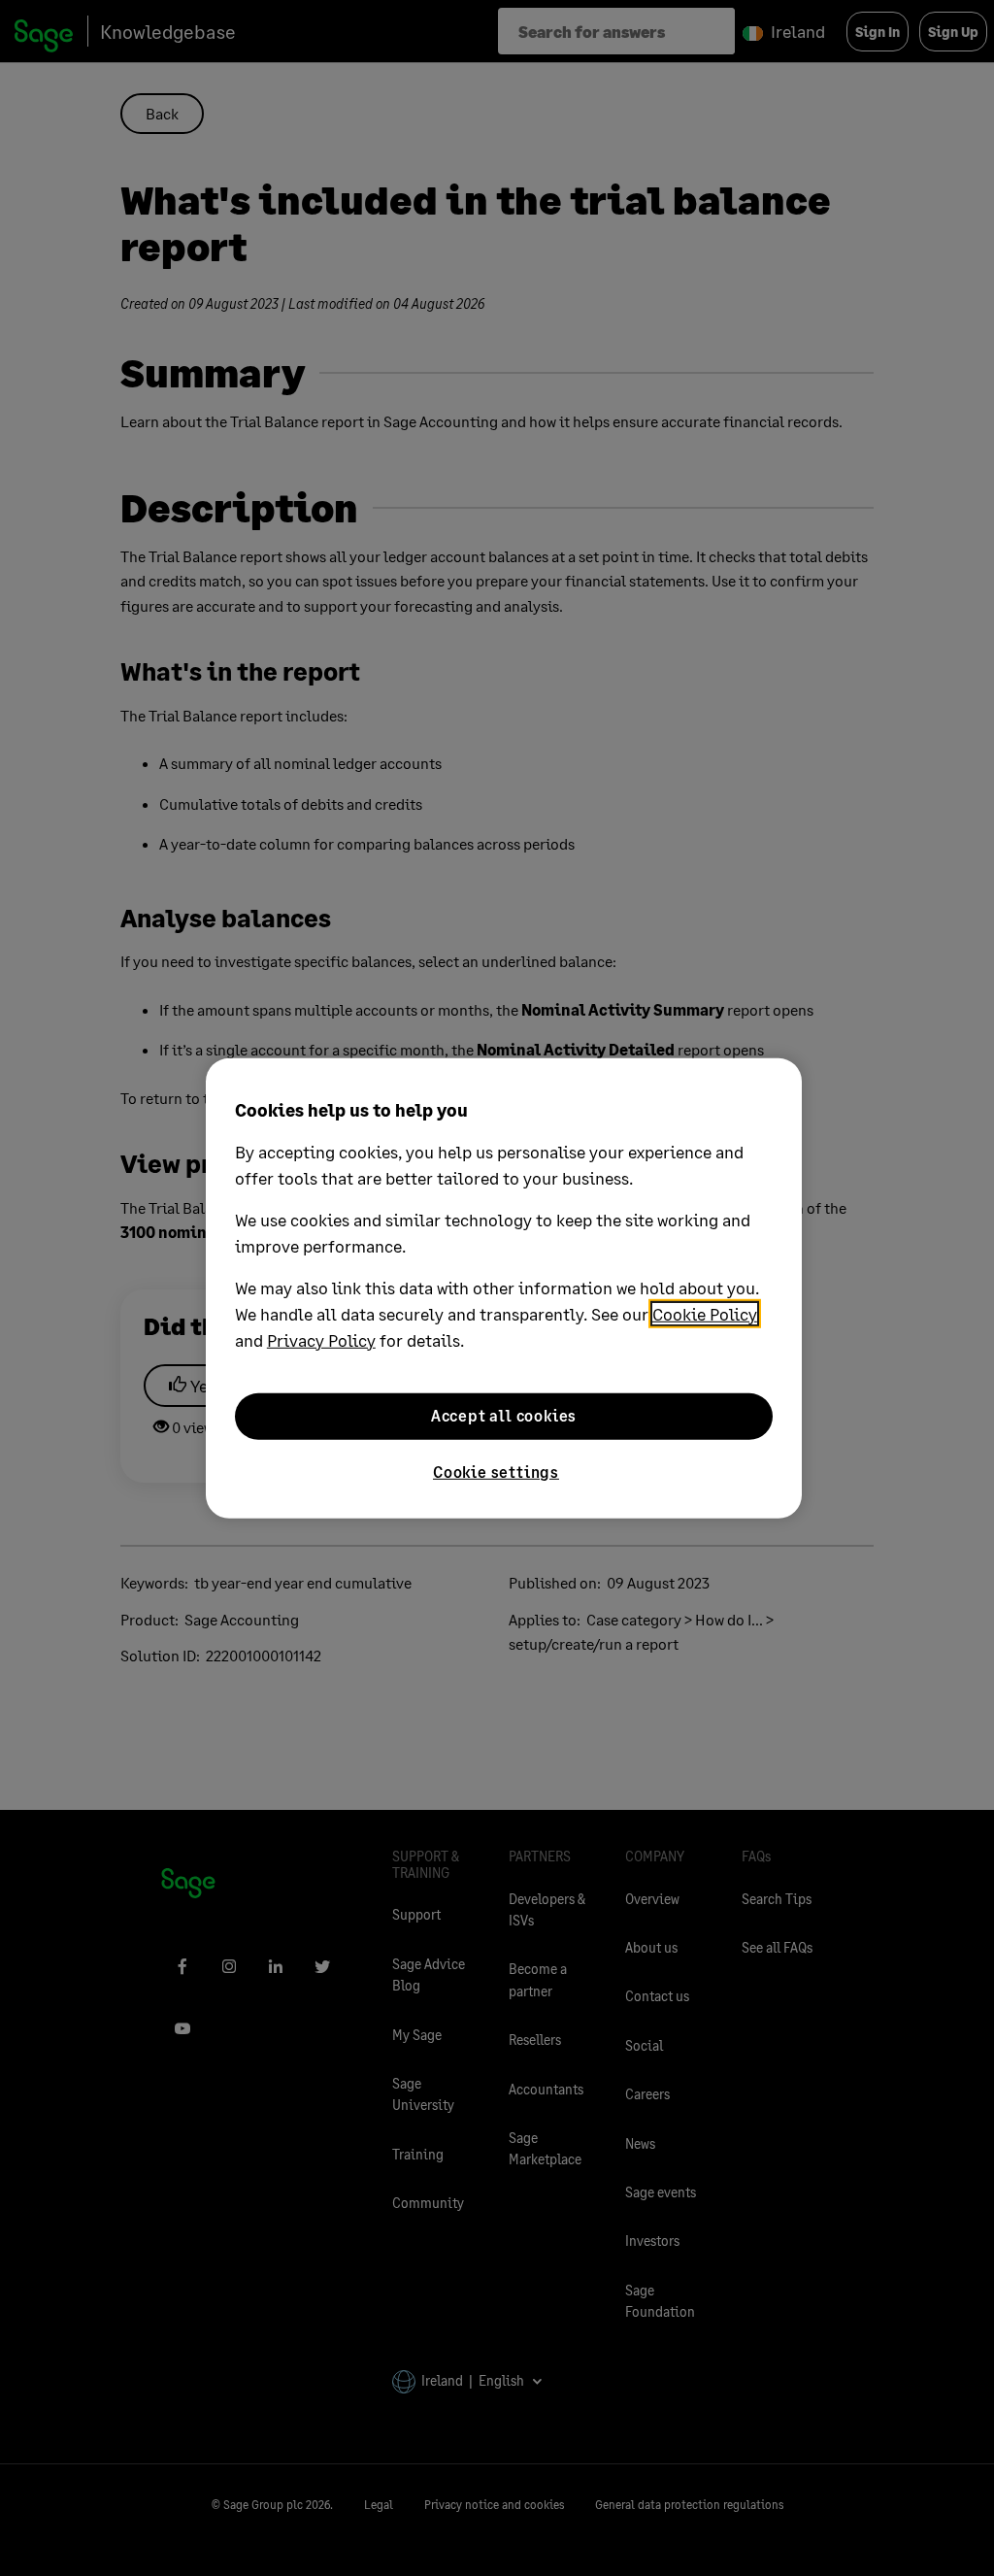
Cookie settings (496, 1471)
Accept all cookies (504, 1415)
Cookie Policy (705, 1313)
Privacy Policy (321, 1339)
